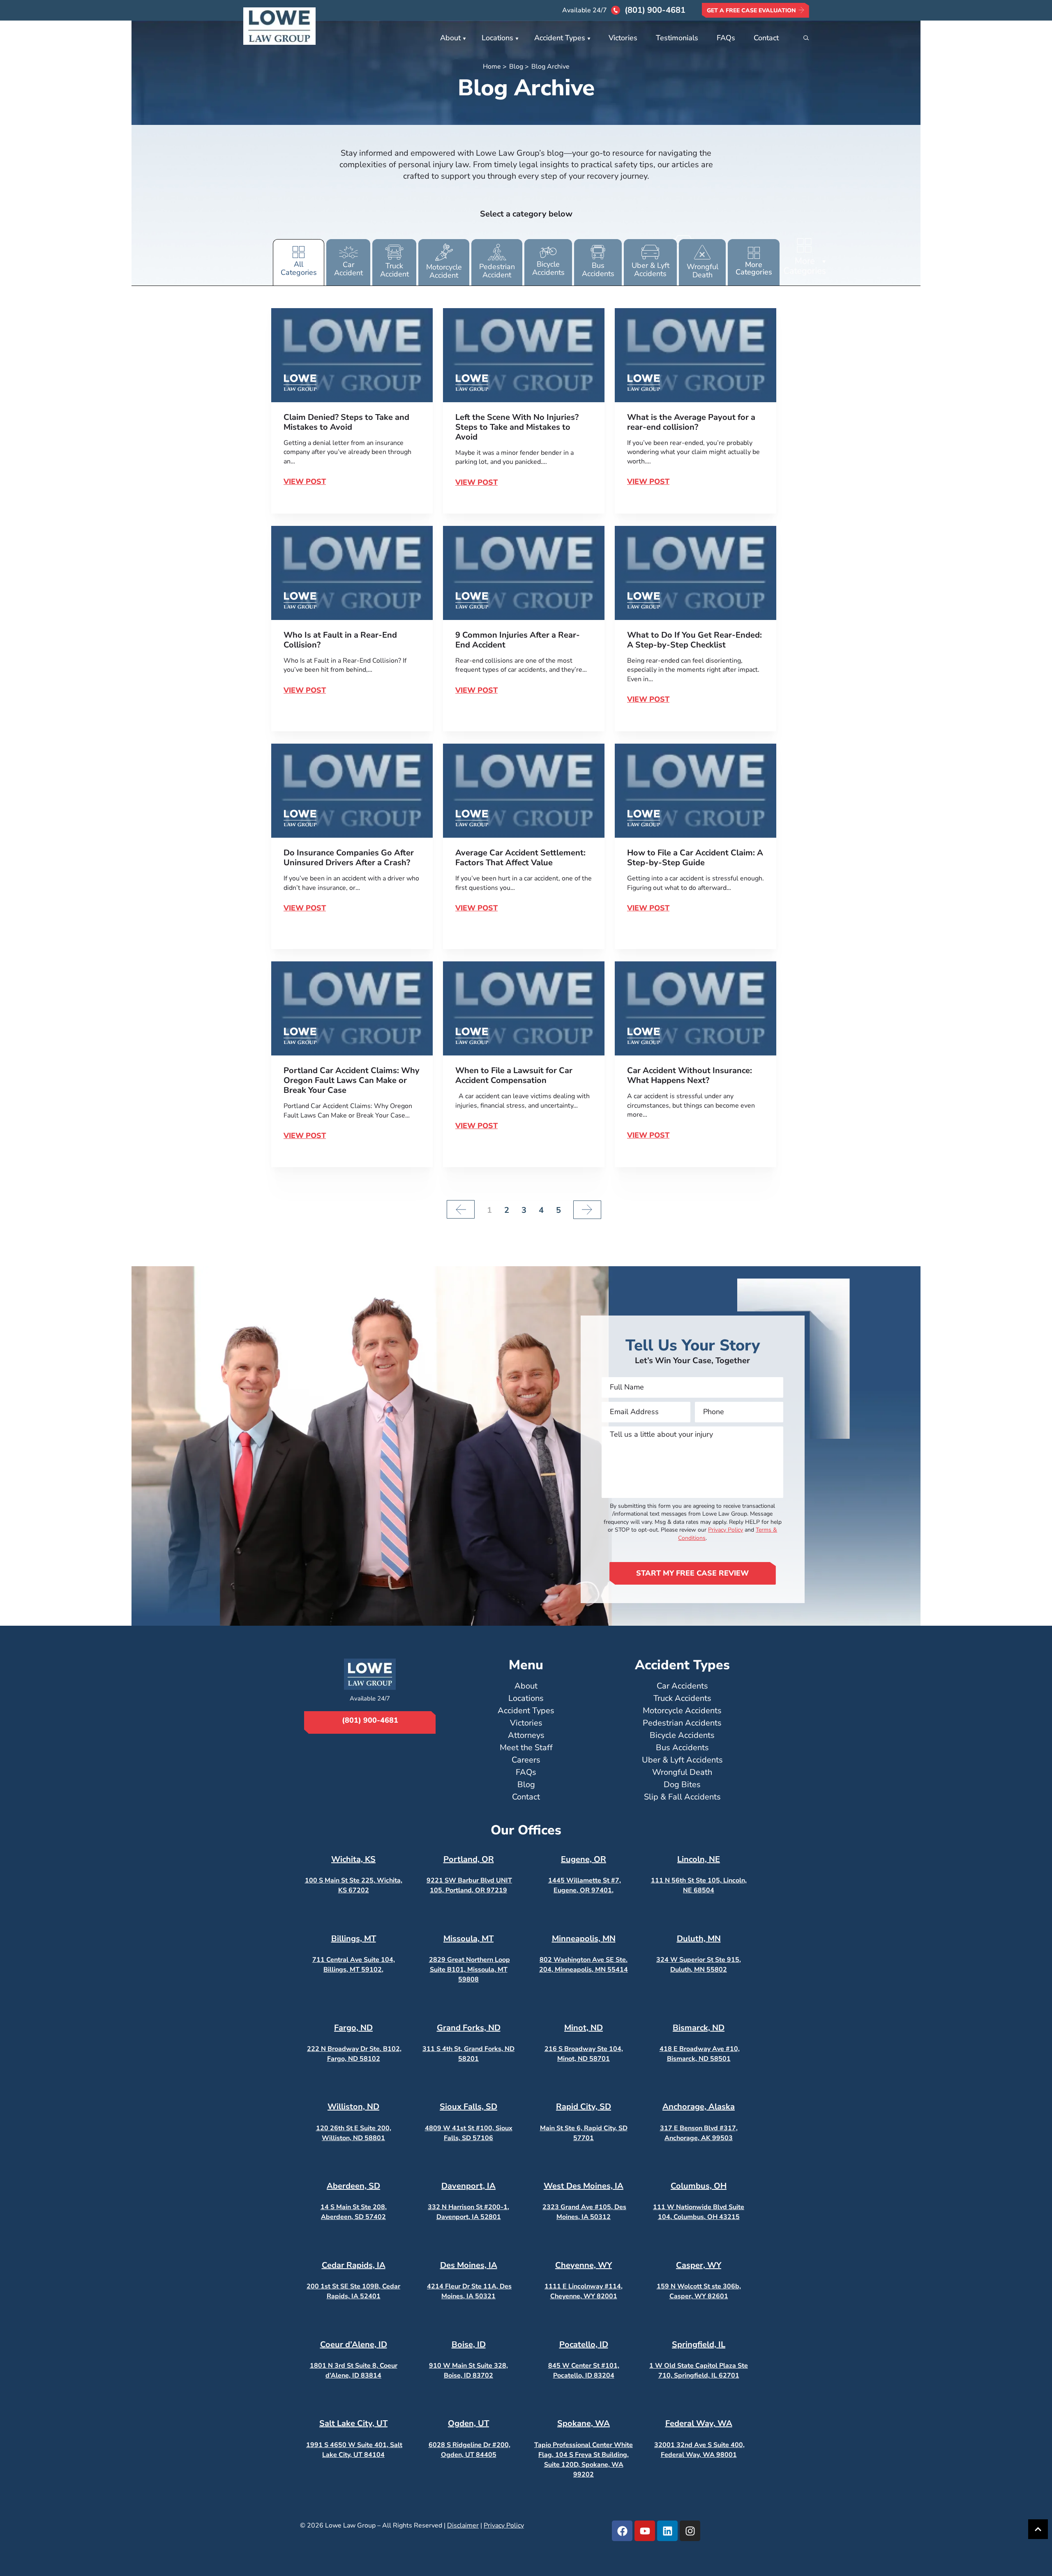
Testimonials (677, 38)
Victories (623, 38)
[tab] (299, 262)
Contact (766, 38)
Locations (497, 38)
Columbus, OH (699, 2186)
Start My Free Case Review (692, 1573)
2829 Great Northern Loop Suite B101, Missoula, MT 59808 (469, 1970)
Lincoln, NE (699, 1859)
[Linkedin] (667, 2531)
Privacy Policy (726, 1530)
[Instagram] (690, 2531)
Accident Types (560, 38)
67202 (358, 1890)
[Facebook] (622, 2531)
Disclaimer (463, 2525)
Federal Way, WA (699, 2423)
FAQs (726, 38)
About (450, 38)
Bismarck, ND (699, 2028)
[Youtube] (645, 2531)
